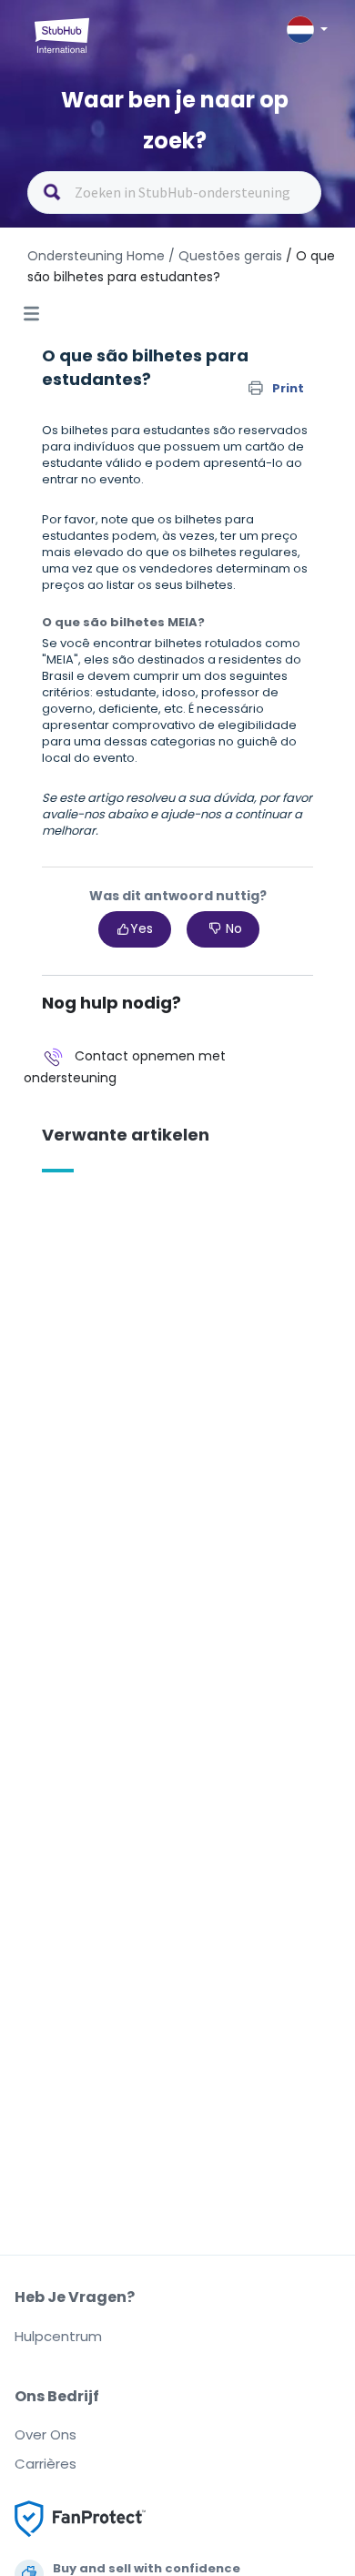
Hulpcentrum (58, 2336)
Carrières (46, 2464)
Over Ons (46, 2434)
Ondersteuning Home (96, 256)
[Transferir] (144, 1308)
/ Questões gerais (225, 256)
